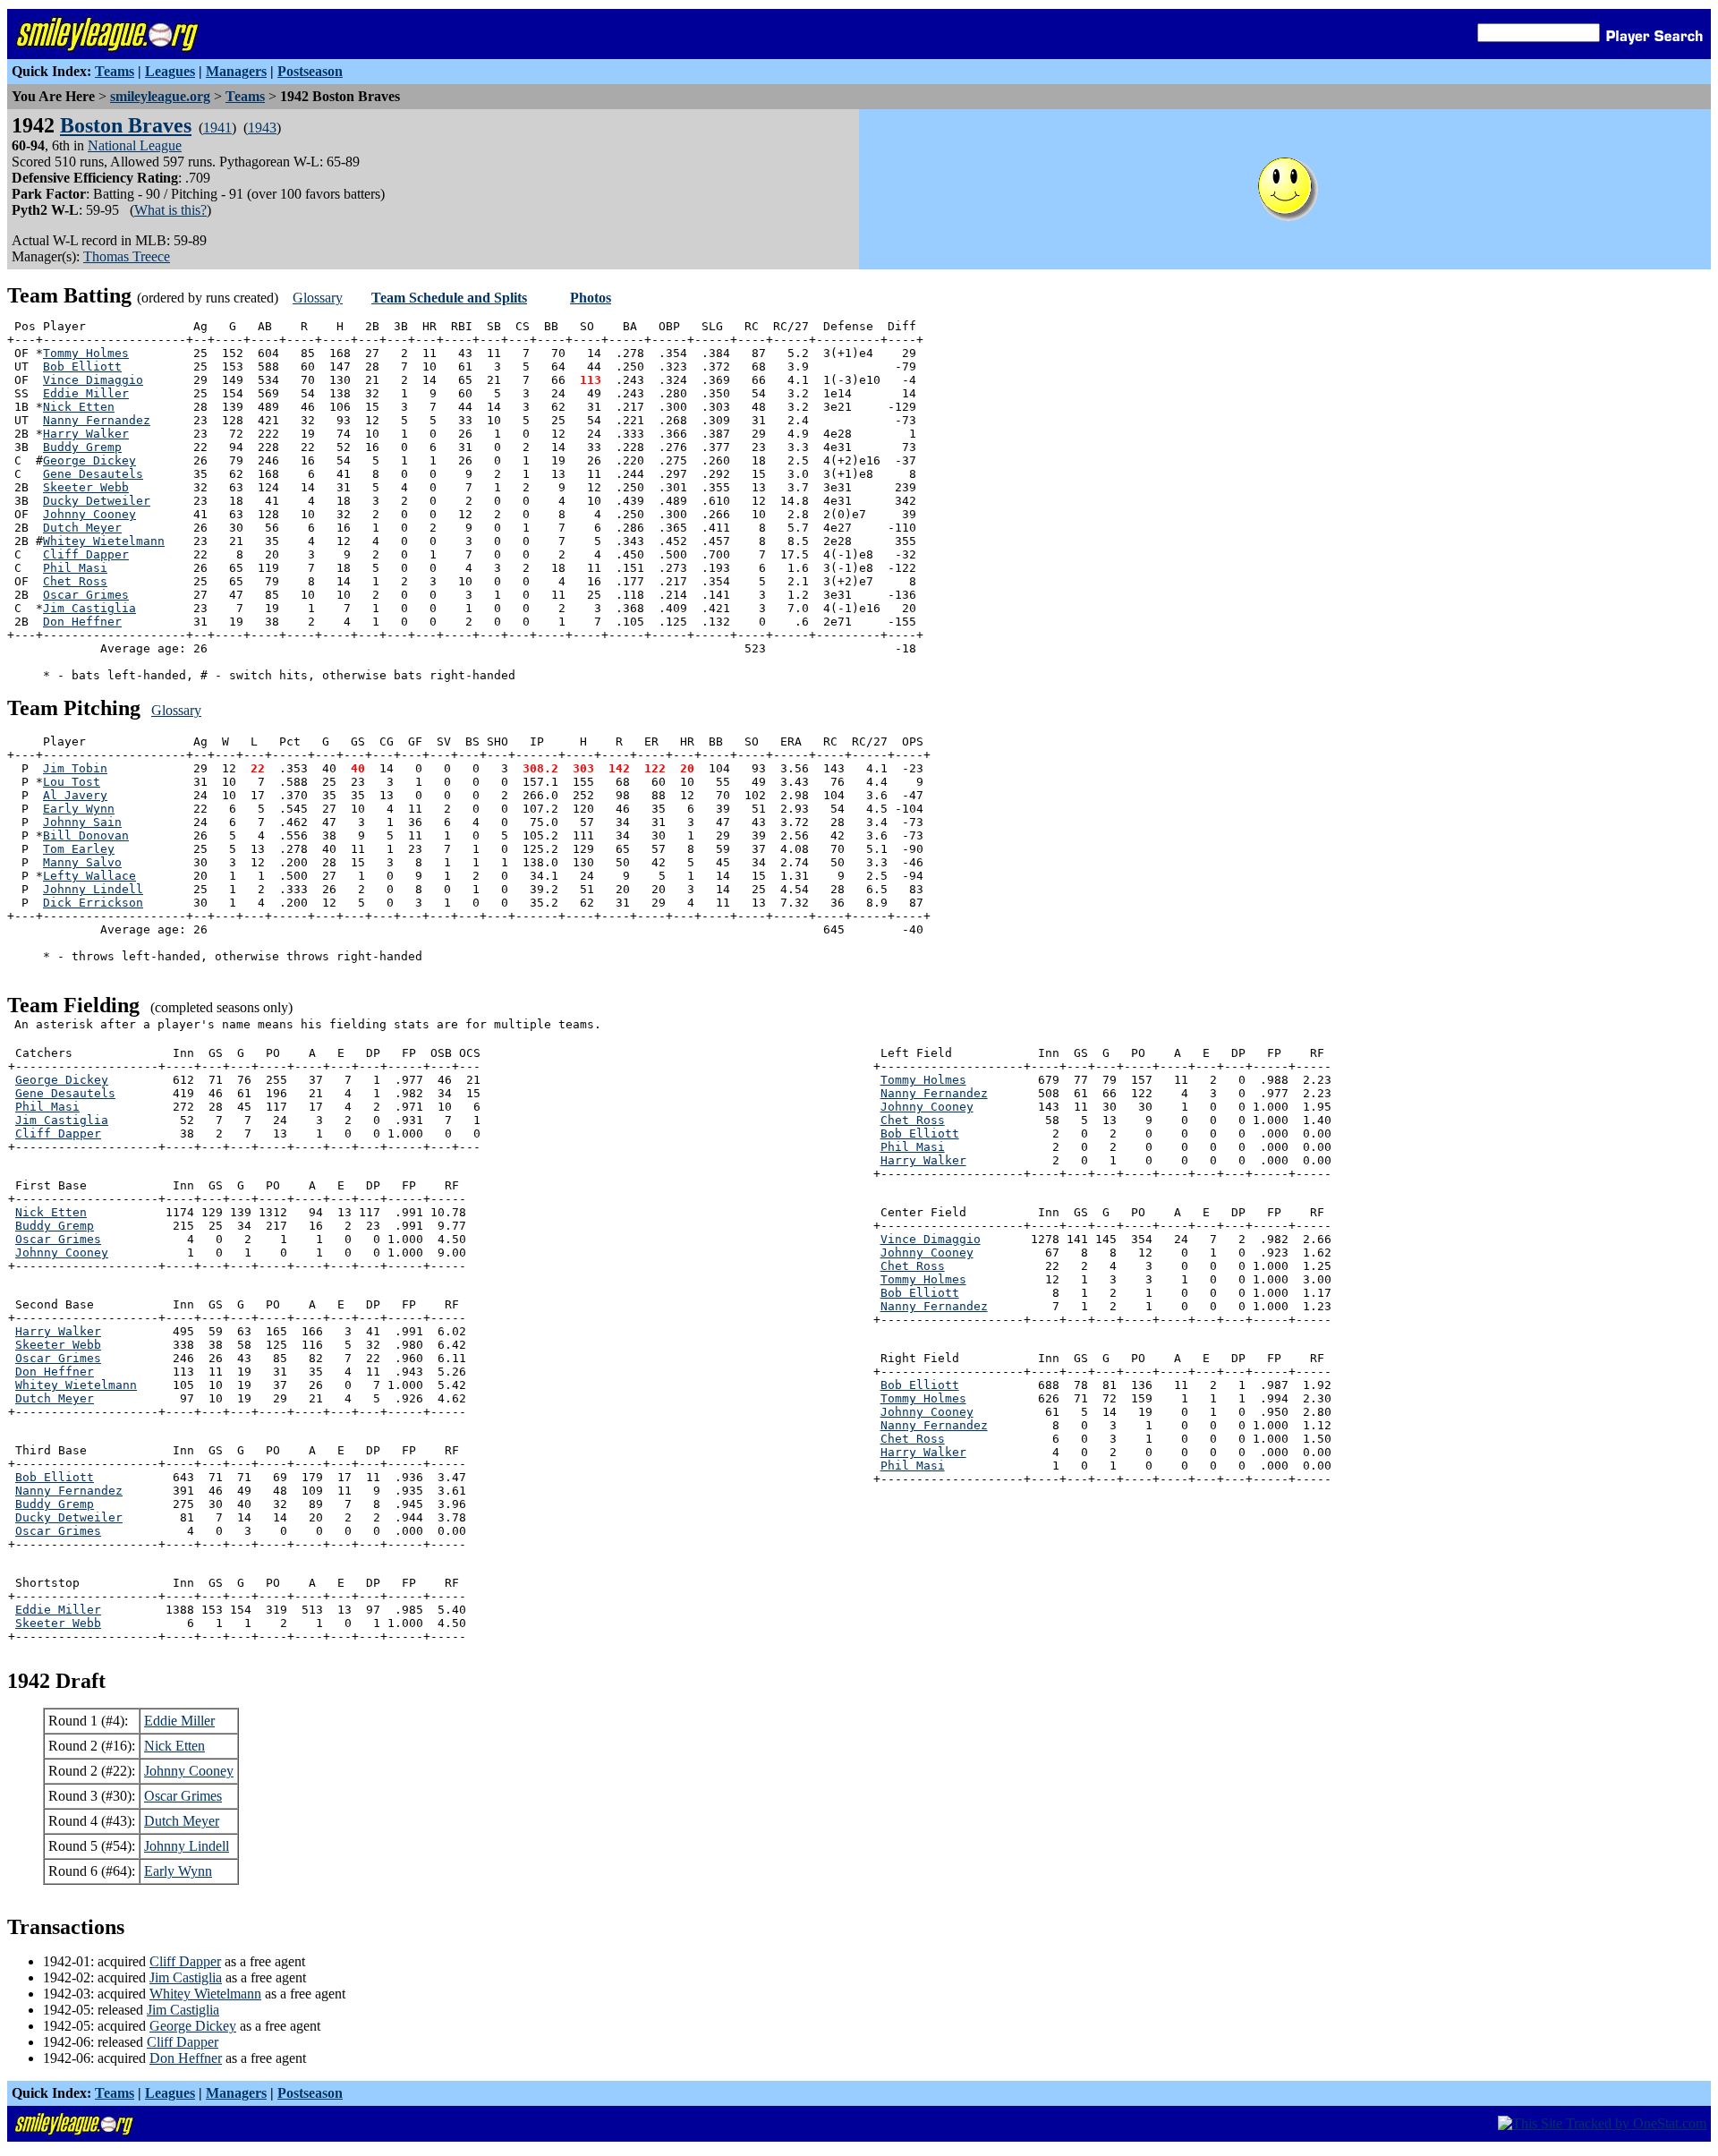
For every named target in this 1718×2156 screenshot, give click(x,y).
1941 (217, 128)
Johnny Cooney (89, 514)
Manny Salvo (82, 862)
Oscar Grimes (86, 595)
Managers (236, 71)
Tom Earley (79, 849)
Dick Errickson (93, 903)
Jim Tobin (75, 768)
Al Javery (75, 795)
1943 (262, 128)
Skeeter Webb (86, 487)
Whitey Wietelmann (104, 541)
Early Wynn (79, 809)
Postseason (310, 71)
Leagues (170, 71)
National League (135, 145)
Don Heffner (82, 622)
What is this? (170, 210)
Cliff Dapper (86, 554)
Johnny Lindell (93, 889)
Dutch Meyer (82, 528)
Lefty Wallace (89, 876)
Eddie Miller (86, 393)
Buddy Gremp (82, 447)
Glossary (318, 298)
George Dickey (89, 460)
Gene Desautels (93, 474)
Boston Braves (126, 125)
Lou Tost (72, 782)
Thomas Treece (127, 256)
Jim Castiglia (89, 608)
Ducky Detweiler (97, 501)
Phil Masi (75, 568)
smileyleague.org (160, 96)
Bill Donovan (86, 835)
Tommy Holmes (86, 353)
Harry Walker (86, 434)
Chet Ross (75, 581)
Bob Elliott (82, 366)
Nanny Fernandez (97, 420)
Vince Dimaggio (93, 380)
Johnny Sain (82, 822)
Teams (115, 71)
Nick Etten (79, 407)
